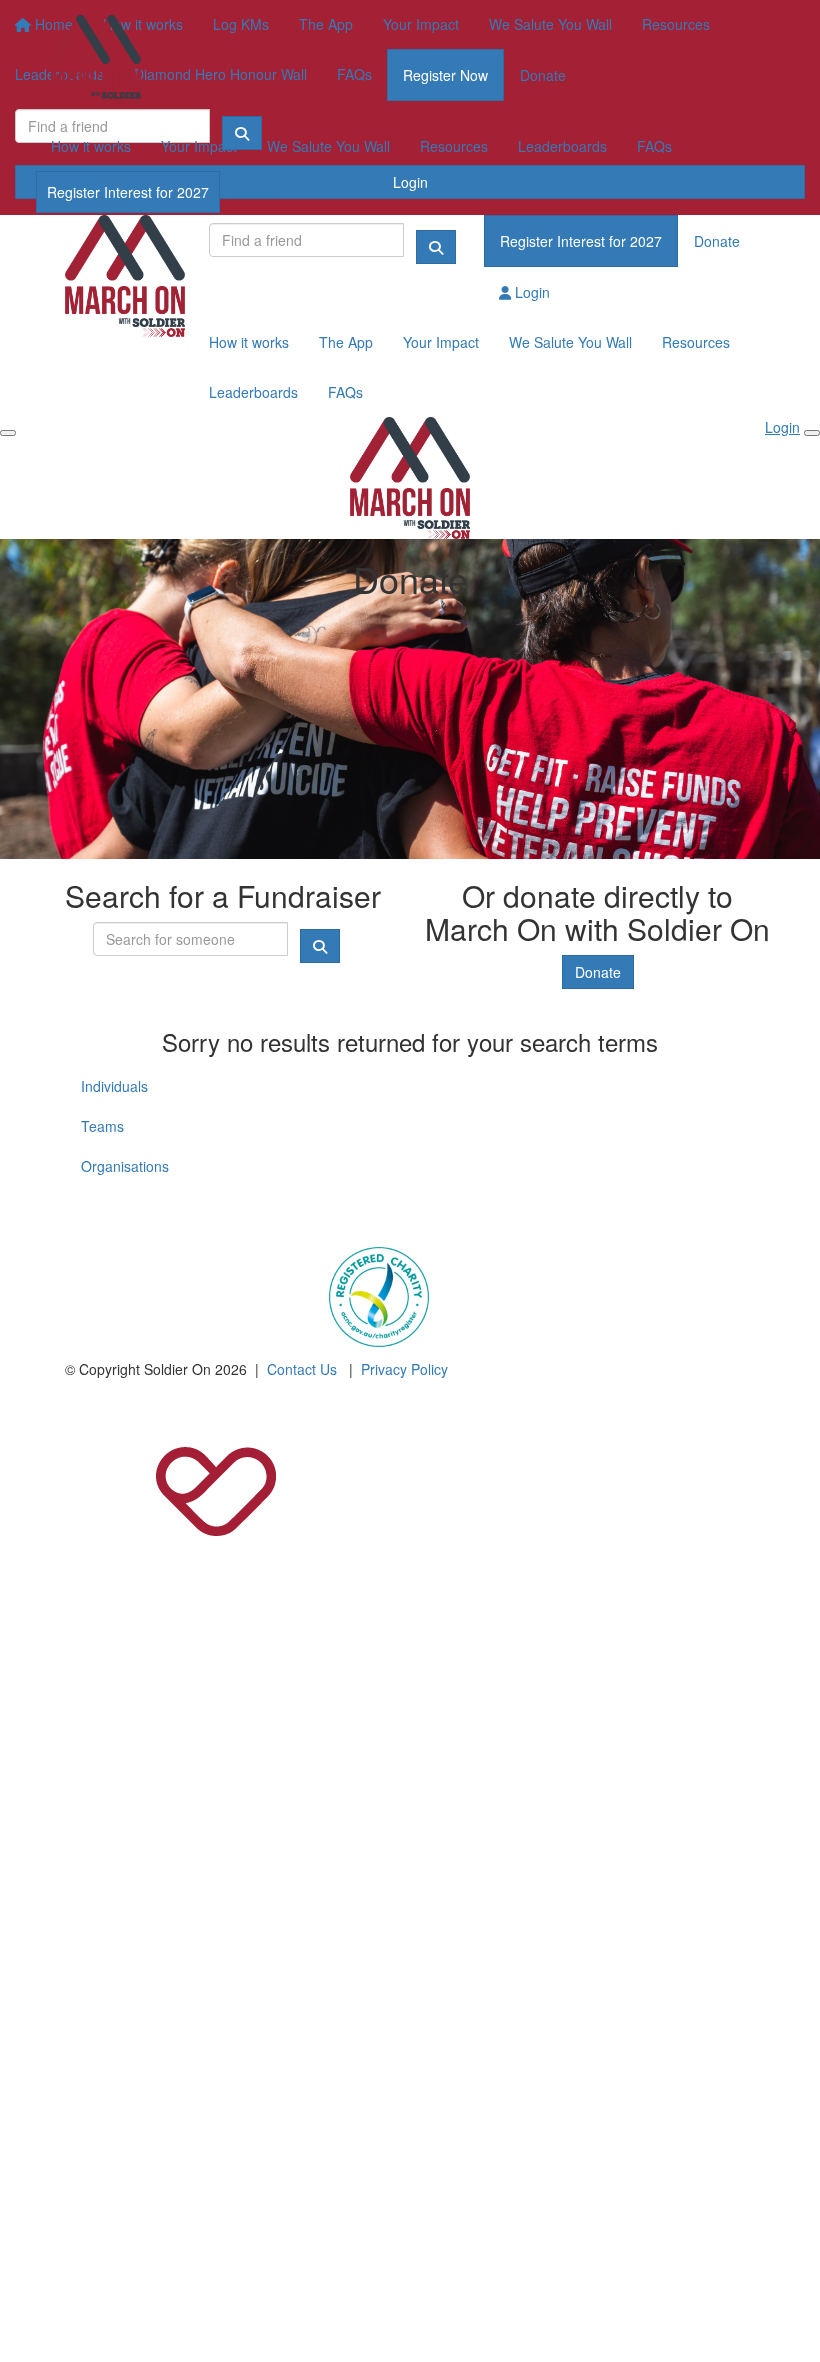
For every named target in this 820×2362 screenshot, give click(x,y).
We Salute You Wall (328, 146)
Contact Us (302, 1369)
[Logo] (96, 60)
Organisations (125, 1166)
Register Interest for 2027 (128, 192)
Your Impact (199, 146)
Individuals (114, 1086)
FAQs (654, 146)
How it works (91, 146)
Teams (102, 1126)
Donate (254, 192)
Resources (454, 146)
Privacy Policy (404, 1369)
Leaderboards (562, 146)
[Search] (436, 247)
